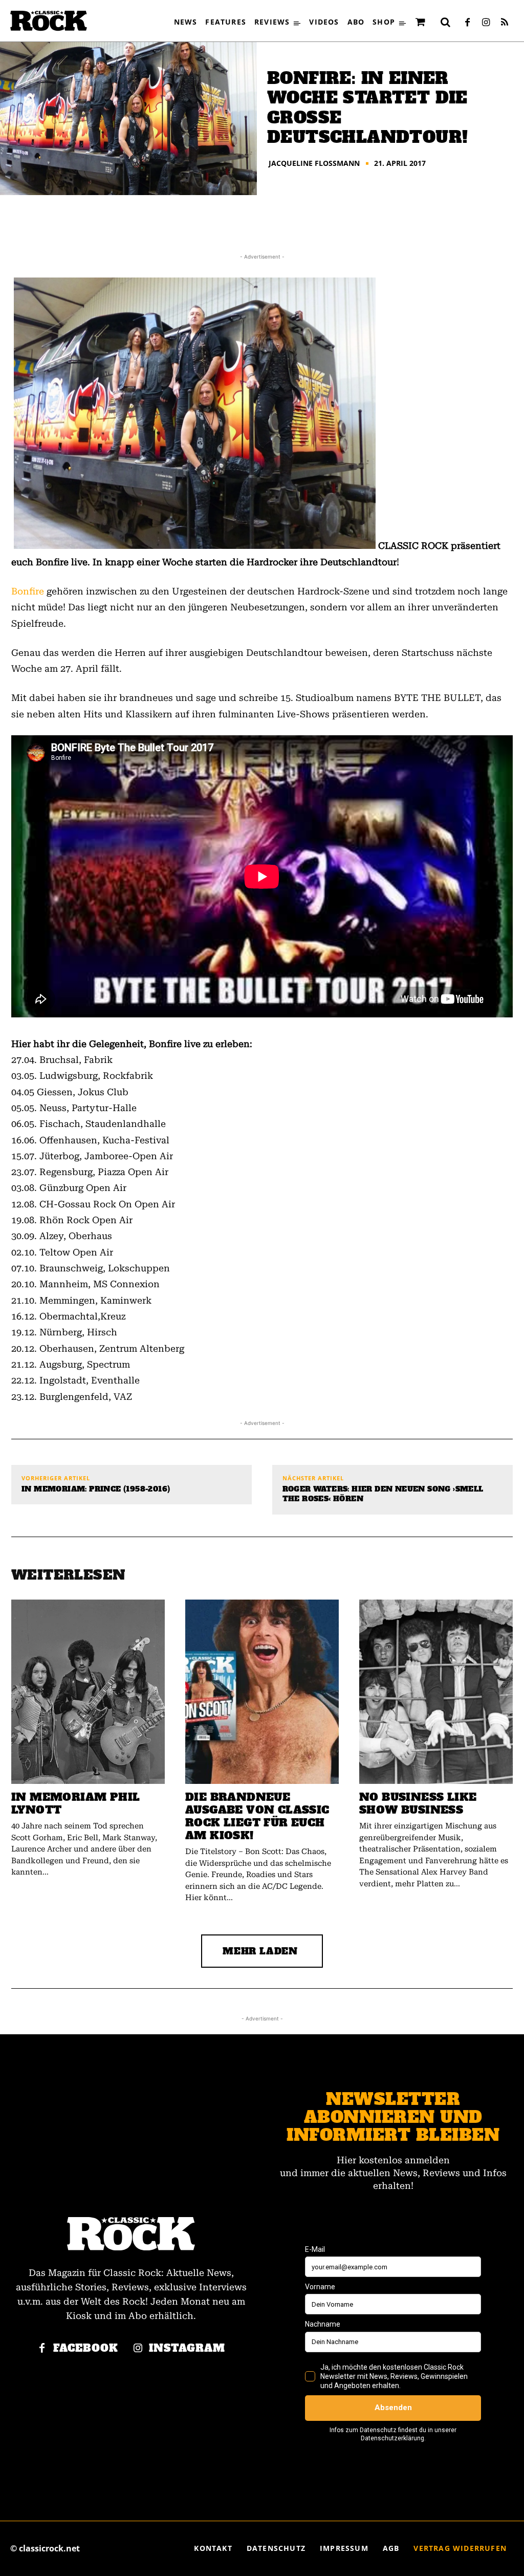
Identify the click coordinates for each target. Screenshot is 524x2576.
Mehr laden (260, 1951)
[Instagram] (486, 23)
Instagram (187, 2348)
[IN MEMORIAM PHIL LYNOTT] (88, 1692)
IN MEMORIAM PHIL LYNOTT (75, 1803)
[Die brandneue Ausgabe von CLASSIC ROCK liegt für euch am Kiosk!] (262, 1692)
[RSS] (505, 23)
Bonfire (28, 591)
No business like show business (418, 1803)
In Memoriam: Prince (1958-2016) (96, 1489)
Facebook (86, 2348)
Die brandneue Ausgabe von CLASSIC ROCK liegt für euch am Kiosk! (257, 1816)
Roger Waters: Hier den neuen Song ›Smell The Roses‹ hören (383, 1494)
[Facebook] (468, 23)
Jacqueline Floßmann (314, 163)
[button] (446, 22)
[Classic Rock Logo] (49, 21)
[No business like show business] (436, 1692)
